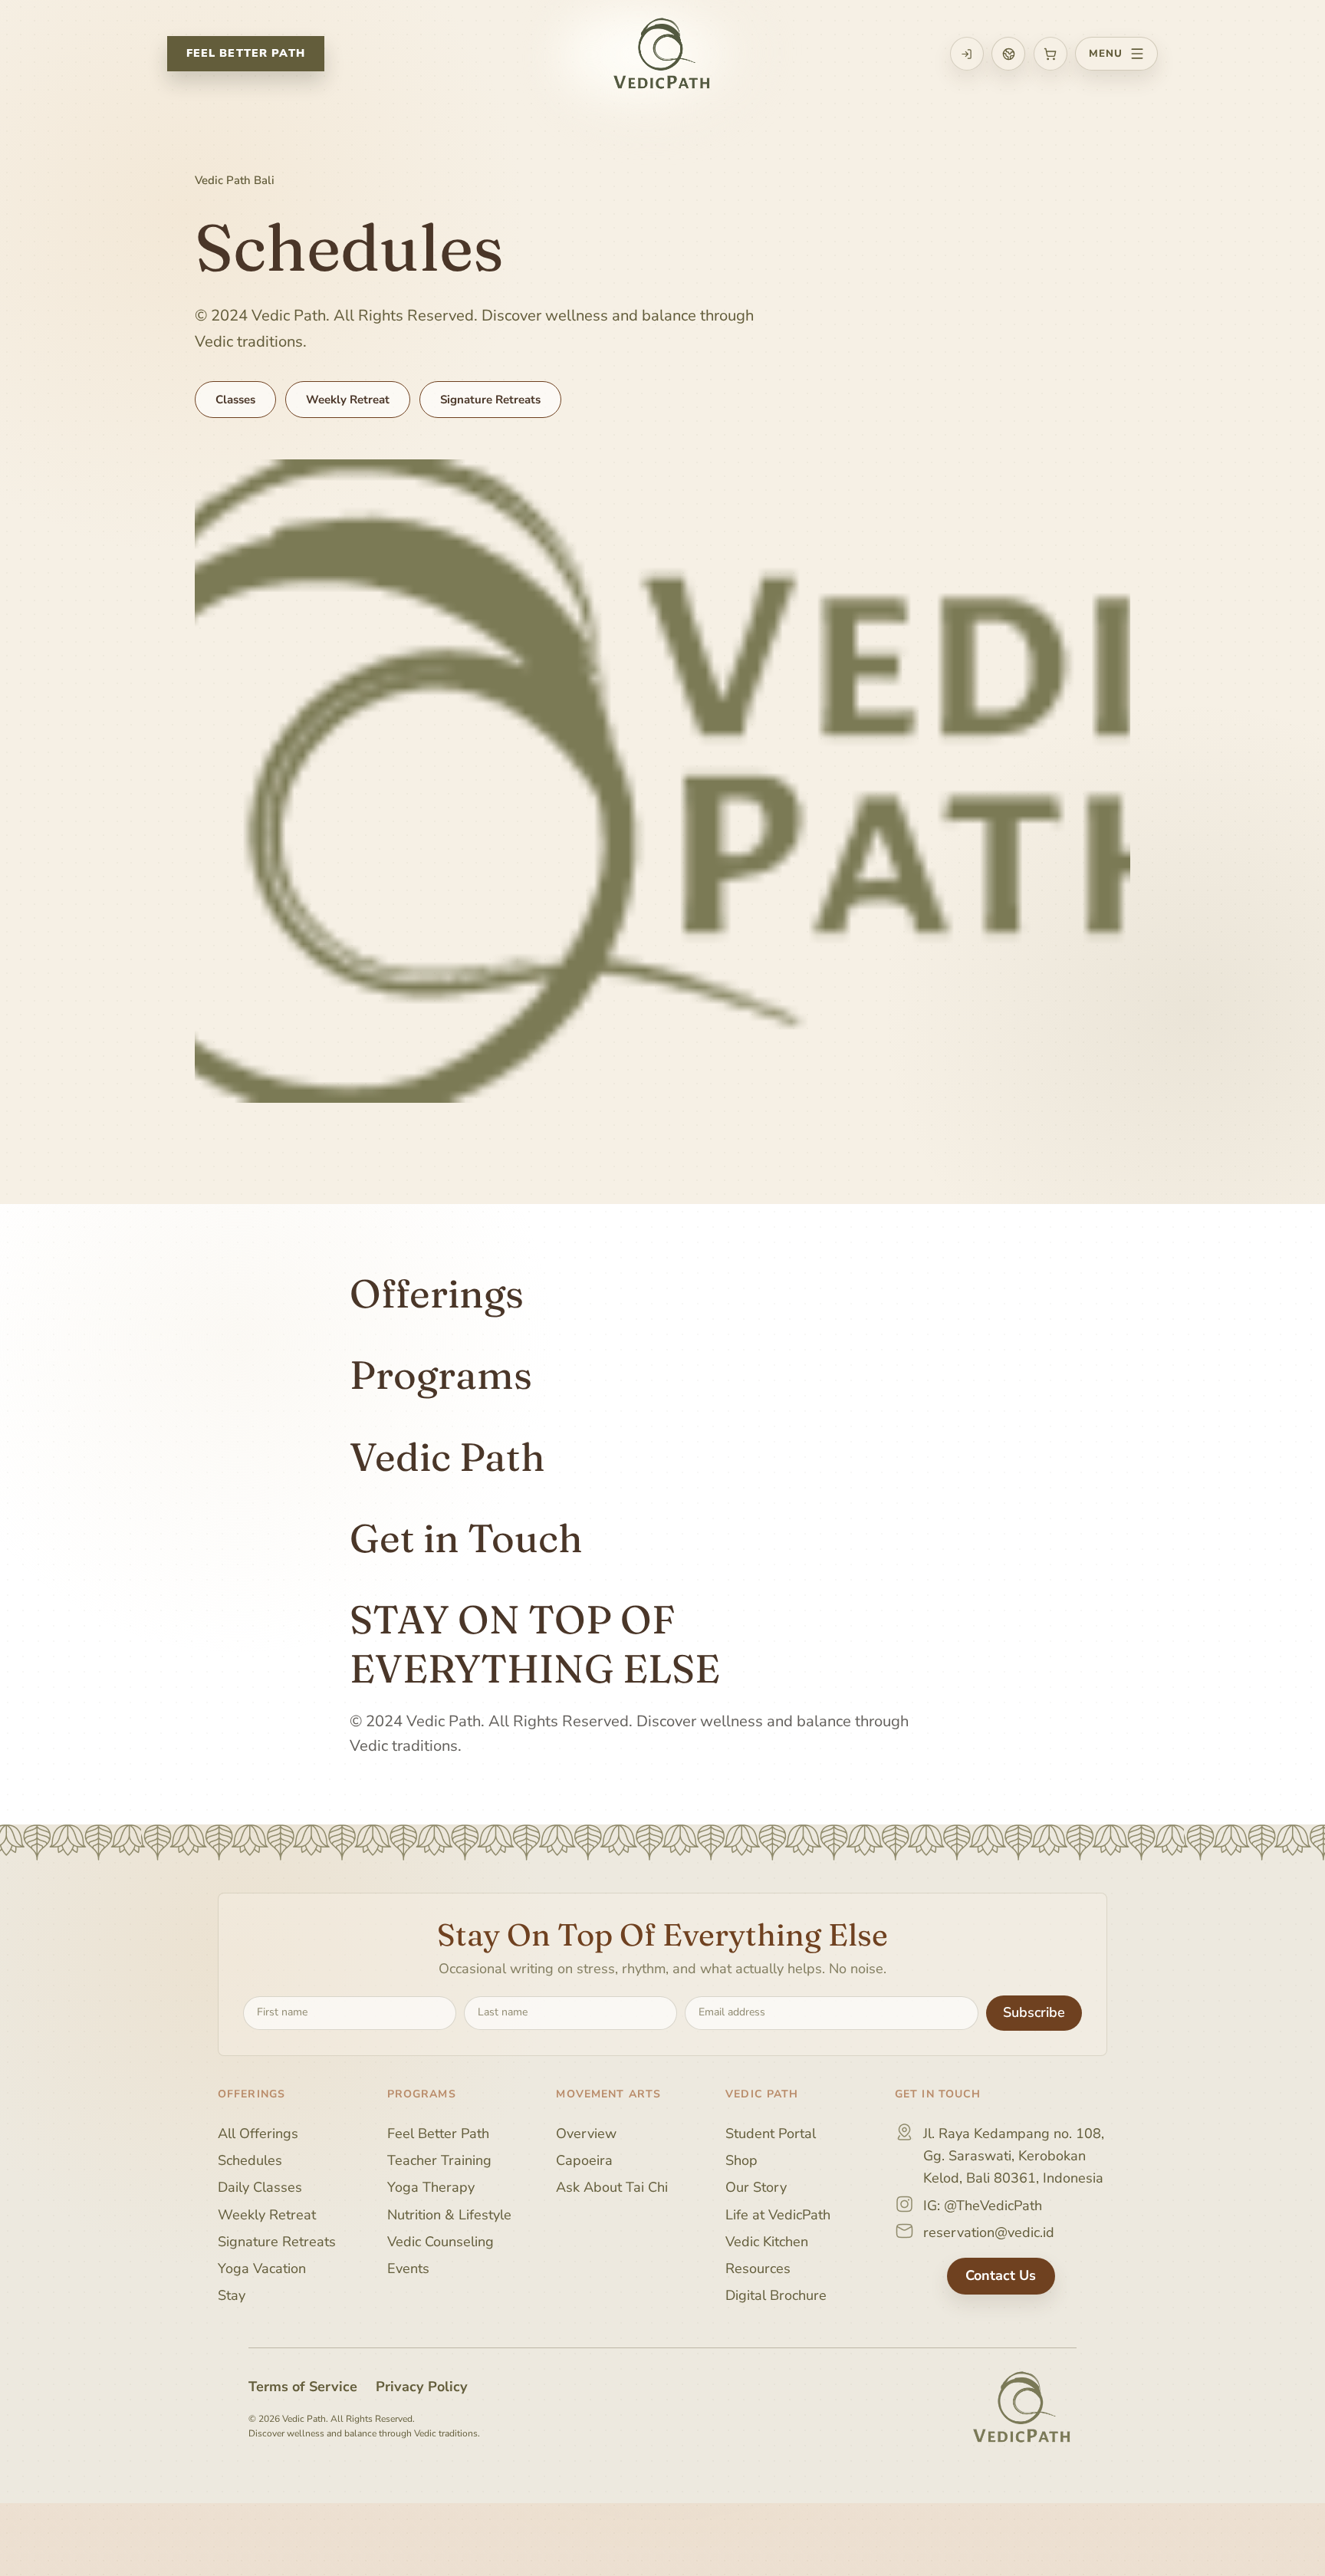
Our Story (756, 2187)
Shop (741, 2160)
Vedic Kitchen (767, 2241)
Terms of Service (303, 2386)
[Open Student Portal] (967, 54)
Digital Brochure (776, 2295)
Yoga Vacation (262, 2268)
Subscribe (1034, 2012)
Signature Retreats (490, 400)
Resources (758, 2268)
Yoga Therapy (431, 2187)
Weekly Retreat (348, 400)
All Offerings (258, 2134)
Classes (235, 400)
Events (408, 2268)
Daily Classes (260, 2187)
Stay (232, 2295)
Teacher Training (439, 2160)
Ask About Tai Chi (612, 2187)
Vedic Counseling (441, 2241)
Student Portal (771, 2134)
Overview (586, 2134)
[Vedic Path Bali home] (663, 54)
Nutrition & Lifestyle (449, 2214)
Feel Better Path (246, 53)
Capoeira (584, 2160)
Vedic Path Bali (235, 180)
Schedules (250, 2160)
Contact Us (1001, 2275)
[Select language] (1008, 54)
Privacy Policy (422, 2386)
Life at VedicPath (778, 2214)
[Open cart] (1050, 54)
